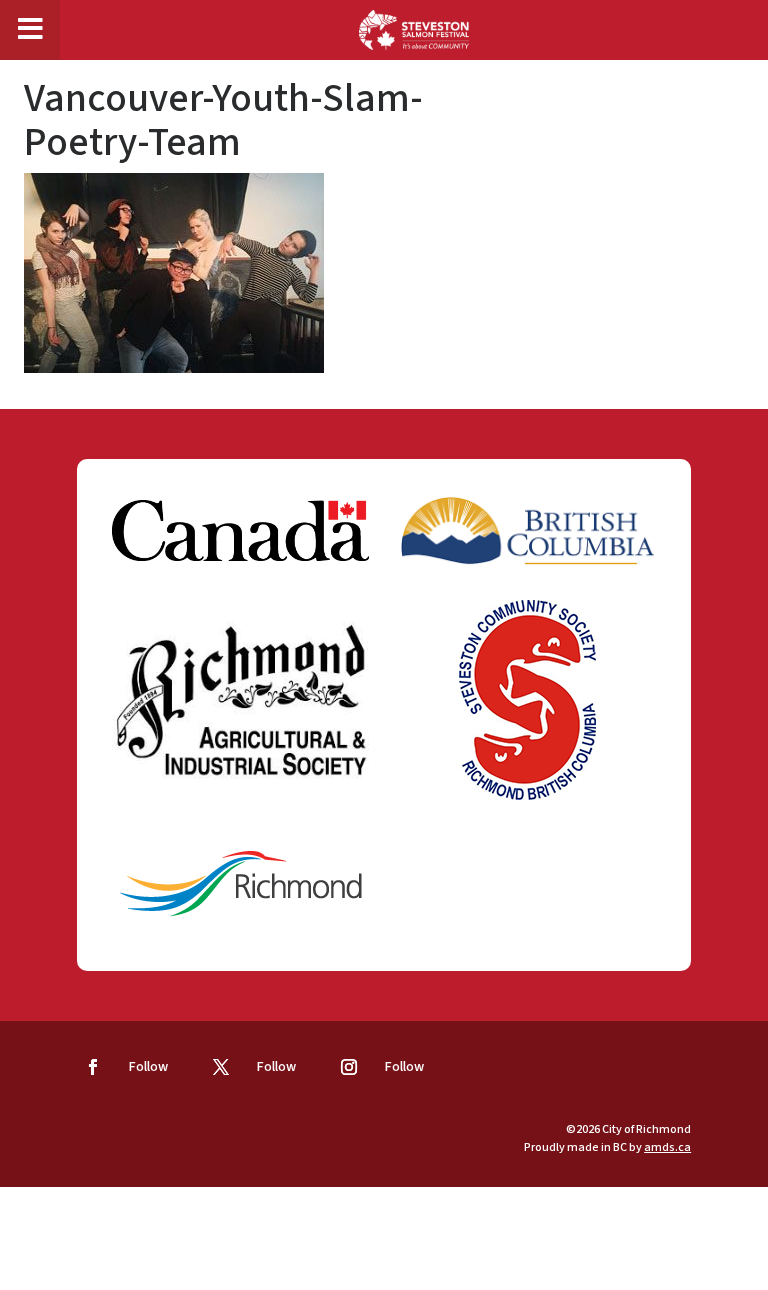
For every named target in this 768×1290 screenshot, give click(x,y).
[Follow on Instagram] (349, 1067)
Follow (148, 1067)
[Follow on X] (221, 1067)
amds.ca (667, 1147)
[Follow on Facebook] (93, 1067)
